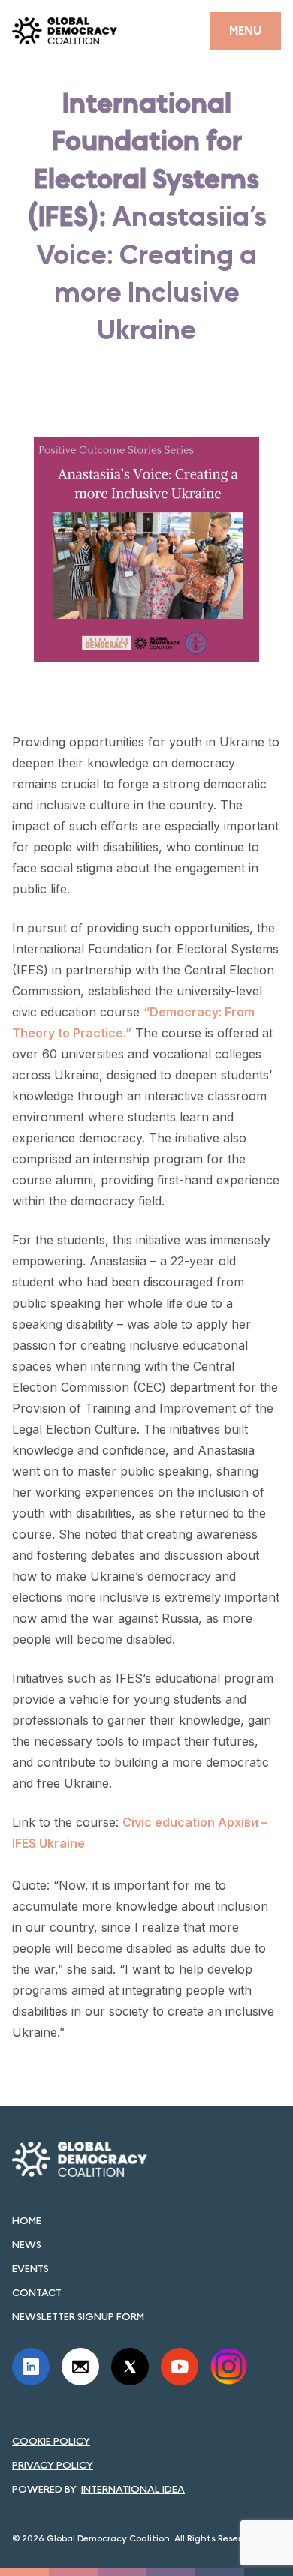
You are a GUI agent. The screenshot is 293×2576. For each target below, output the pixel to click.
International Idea (133, 2489)
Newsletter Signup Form (78, 2316)
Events (30, 2268)
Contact (37, 2292)
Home (27, 2220)
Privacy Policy (53, 2465)
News (27, 2244)
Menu (245, 30)
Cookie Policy (51, 2441)
